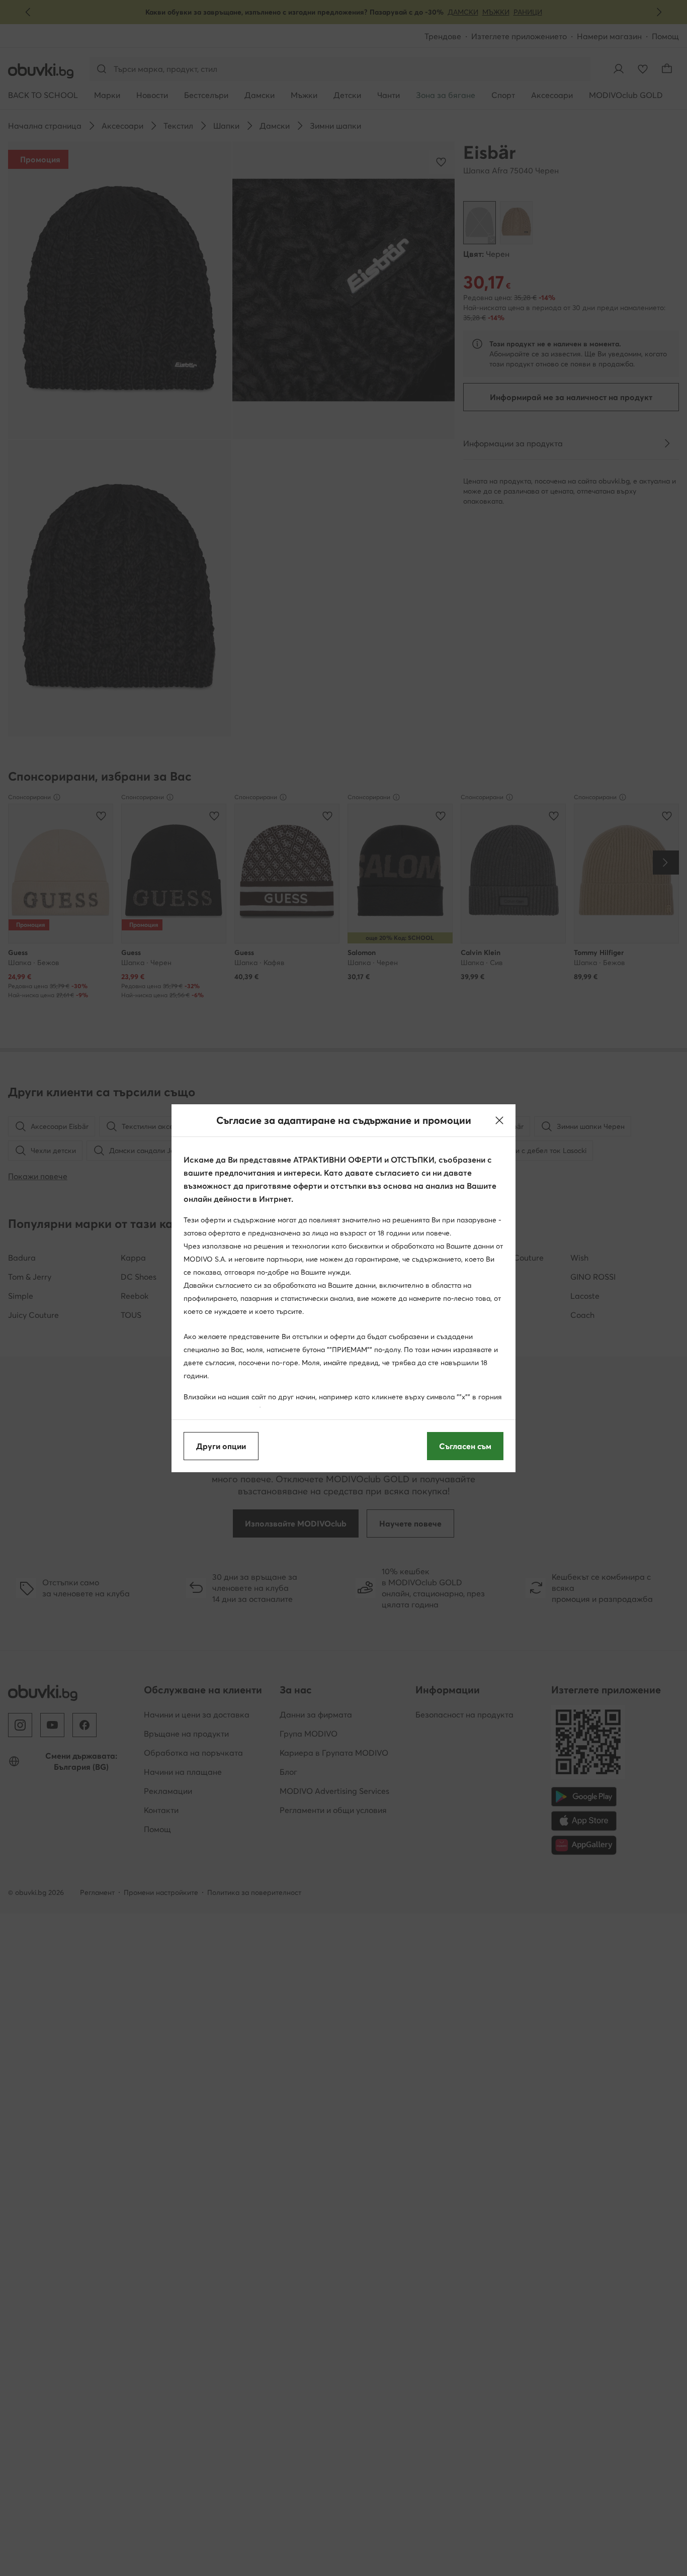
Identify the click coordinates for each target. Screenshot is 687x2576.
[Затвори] (499, 1120)
